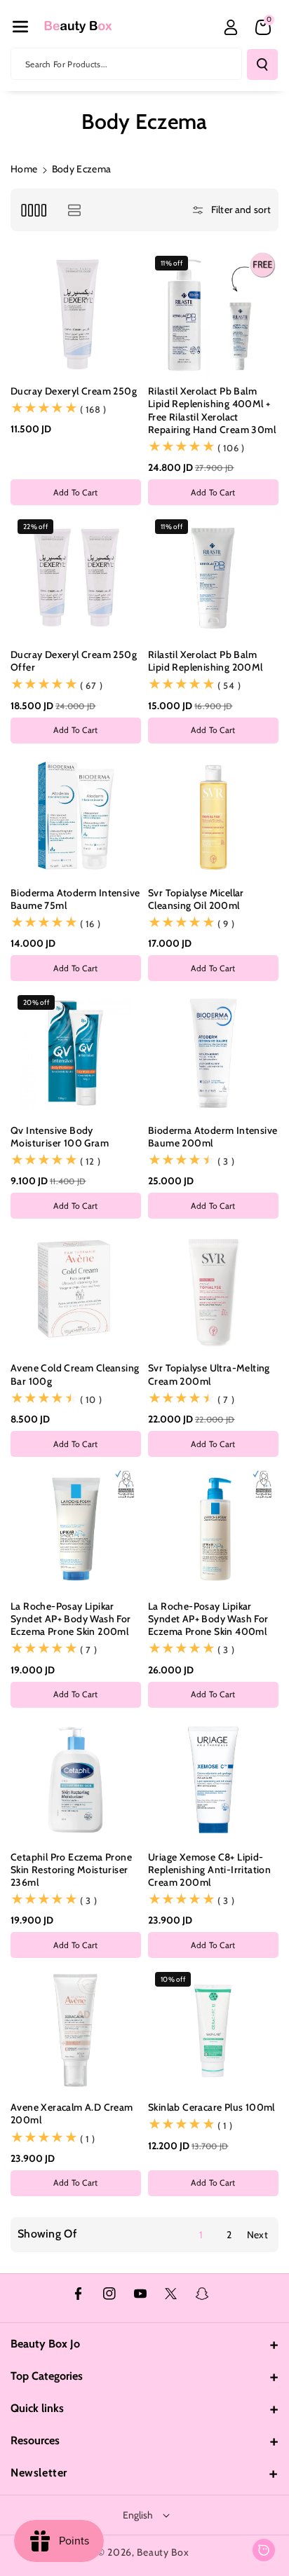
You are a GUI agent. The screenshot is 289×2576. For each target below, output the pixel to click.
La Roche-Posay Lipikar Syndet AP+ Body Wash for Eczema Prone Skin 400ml (208, 1619)
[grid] (33, 210)
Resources (35, 2440)
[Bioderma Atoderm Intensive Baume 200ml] (213, 1053)
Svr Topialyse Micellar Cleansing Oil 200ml (196, 899)
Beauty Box (163, 2552)
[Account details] (231, 27)
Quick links (37, 2408)
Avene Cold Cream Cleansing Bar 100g (75, 1374)
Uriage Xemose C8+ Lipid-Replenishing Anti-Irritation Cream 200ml (209, 1870)
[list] (74, 210)
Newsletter (39, 2473)
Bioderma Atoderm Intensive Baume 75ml (75, 899)
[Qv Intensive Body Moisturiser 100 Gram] (76, 1053)
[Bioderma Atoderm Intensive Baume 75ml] (76, 816)
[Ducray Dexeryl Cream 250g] (76, 314)
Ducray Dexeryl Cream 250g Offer (74, 661)
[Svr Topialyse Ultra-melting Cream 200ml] (213, 1291)
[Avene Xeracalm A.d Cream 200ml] (76, 2030)
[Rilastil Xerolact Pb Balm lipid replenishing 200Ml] (213, 577)
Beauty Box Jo (45, 2344)
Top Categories (47, 2376)
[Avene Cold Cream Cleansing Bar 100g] (76, 1291)
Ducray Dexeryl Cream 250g (74, 391)
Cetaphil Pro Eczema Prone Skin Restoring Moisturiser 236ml (71, 1870)
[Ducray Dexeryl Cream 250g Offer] (76, 577)
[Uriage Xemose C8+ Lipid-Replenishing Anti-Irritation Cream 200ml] (213, 1780)
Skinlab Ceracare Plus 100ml (211, 2107)
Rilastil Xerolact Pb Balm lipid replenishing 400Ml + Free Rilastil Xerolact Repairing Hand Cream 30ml (212, 410)
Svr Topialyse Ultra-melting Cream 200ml (209, 1374)
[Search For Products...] (262, 64)
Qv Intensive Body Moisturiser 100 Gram (60, 1137)
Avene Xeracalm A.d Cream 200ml (72, 2113)
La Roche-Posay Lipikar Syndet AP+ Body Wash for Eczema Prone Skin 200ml (71, 1619)
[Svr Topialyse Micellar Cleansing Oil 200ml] (213, 816)
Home (24, 169)
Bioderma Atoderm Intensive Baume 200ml (213, 1137)
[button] (20, 27)
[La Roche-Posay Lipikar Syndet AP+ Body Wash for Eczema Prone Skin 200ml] (76, 1529)
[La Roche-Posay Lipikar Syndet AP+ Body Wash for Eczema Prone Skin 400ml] (213, 1529)
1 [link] (201, 2235)
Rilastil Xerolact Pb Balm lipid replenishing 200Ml (206, 661)
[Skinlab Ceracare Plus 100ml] (213, 2030)
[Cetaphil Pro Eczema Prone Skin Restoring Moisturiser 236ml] (76, 1780)
